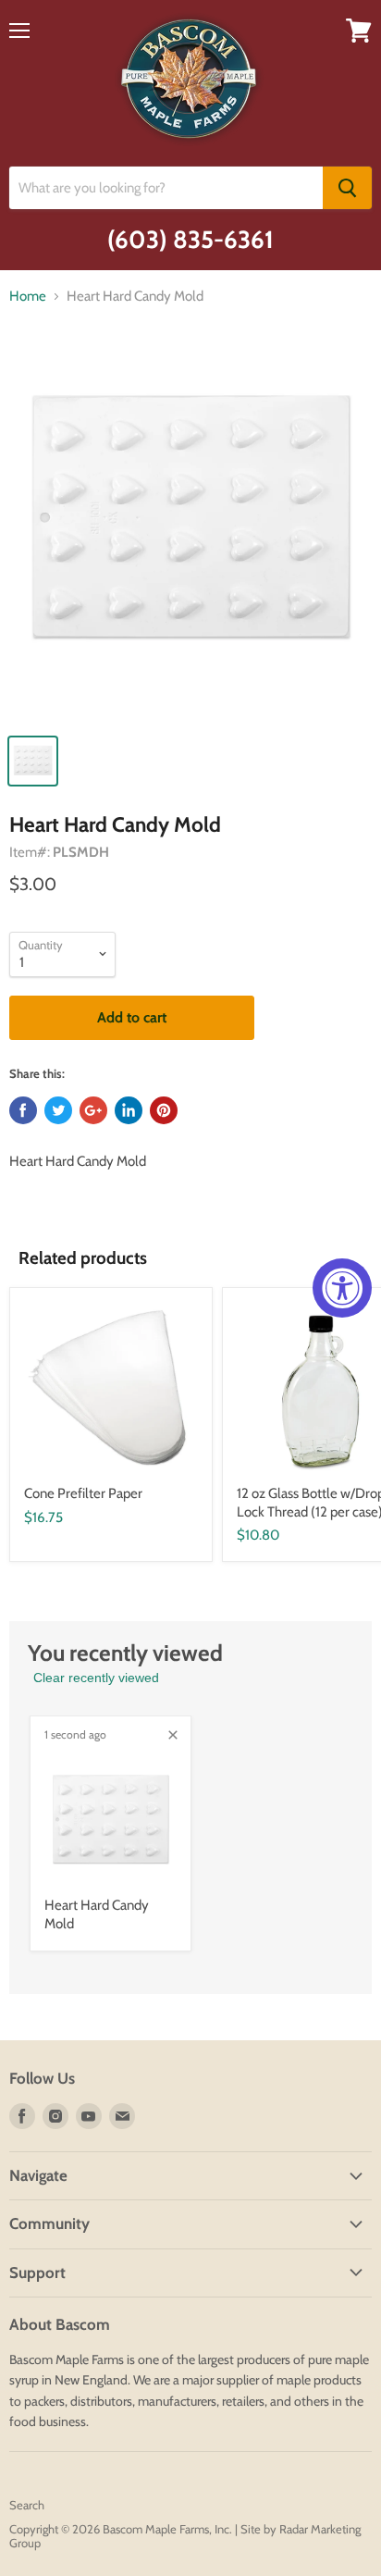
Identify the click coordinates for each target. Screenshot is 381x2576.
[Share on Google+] (93, 1110)
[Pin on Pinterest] (164, 1110)
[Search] (347, 188)
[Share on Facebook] (23, 1110)
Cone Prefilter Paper (83, 1493)
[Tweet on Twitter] (58, 1110)
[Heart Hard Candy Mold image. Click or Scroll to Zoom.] (190, 532)
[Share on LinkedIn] (129, 1110)
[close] (173, 1735)
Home (28, 297)
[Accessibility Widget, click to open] (342, 1288)
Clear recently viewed (96, 1678)
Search (27, 2505)
